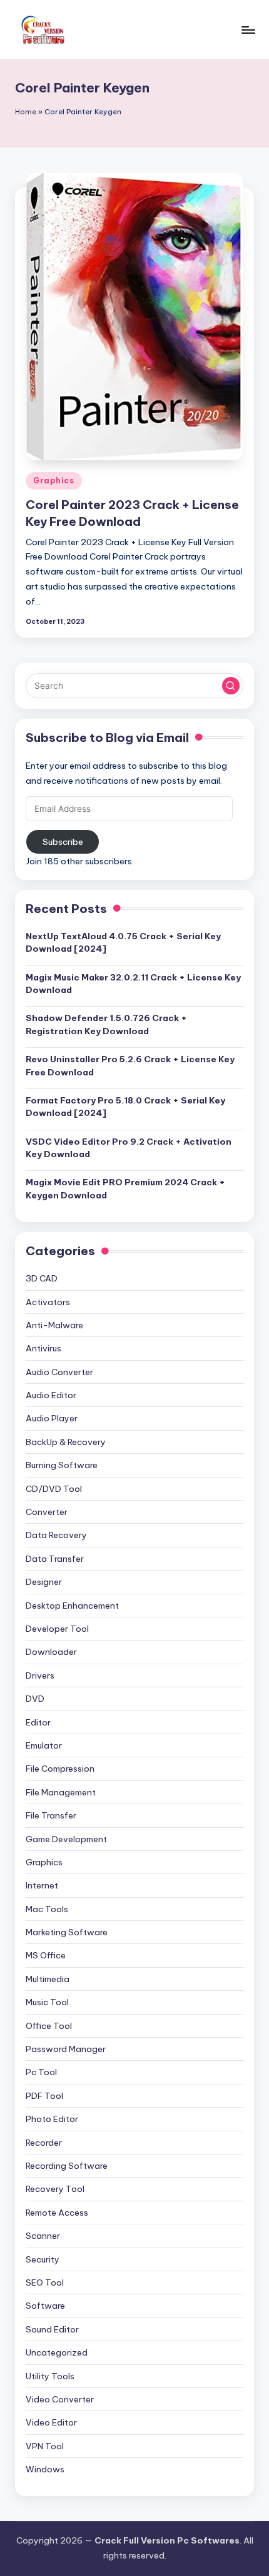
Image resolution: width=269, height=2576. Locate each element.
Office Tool (49, 2026)
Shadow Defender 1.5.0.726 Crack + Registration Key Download (106, 1024)
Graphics (54, 481)
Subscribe (63, 842)
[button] (231, 686)
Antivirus (43, 1348)
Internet (42, 1885)
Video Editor (51, 2422)
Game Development (66, 1839)
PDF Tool (44, 2096)
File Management (61, 1792)
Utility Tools (50, 2376)
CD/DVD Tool (54, 1489)
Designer (44, 1582)
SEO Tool (45, 2282)
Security (43, 2259)
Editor (38, 1722)
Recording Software (67, 2166)
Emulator (44, 1745)
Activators (48, 1302)
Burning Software (62, 1465)
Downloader (51, 1652)
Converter (47, 1512)
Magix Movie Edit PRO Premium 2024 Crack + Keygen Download (125, 1188)
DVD (35, 1699)
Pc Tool (41, 2072)
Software (45, 2306)
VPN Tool (45, 2446)
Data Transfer (55, 1559)
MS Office (46, 1955)
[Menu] (248, 30)
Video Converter (60, 2399)
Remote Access (57, 2213)
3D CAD (42, 1278)
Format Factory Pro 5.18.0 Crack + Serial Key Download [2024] (125, 1107)
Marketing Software (67, 1932)
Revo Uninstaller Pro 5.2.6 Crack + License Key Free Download (130, 1065)
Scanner (43, 2236)
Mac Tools (47, 1909)
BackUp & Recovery (66, 1442)
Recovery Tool (55, 2189)
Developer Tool (57, 1629)
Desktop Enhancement (72, 1606)
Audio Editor (51, 1395)
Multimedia (48, 1979)
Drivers (40, 1675)
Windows (45, 2469)
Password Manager (66, 2049)
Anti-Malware (54, 1325)
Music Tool (47, 2002)
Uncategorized (57, 2352)
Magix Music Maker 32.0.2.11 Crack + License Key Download (133, 984)
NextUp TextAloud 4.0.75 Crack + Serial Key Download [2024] (123, 942)
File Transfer (51, 1815)
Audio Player (52, 1418)
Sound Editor (52, 2329)
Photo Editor (52, 2119)
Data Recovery (56, 1535)
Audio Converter (59, 1372)
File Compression (60, 1769)
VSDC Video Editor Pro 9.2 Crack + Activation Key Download (129, 1148)
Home (26, 112)
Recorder (44, 2143)
